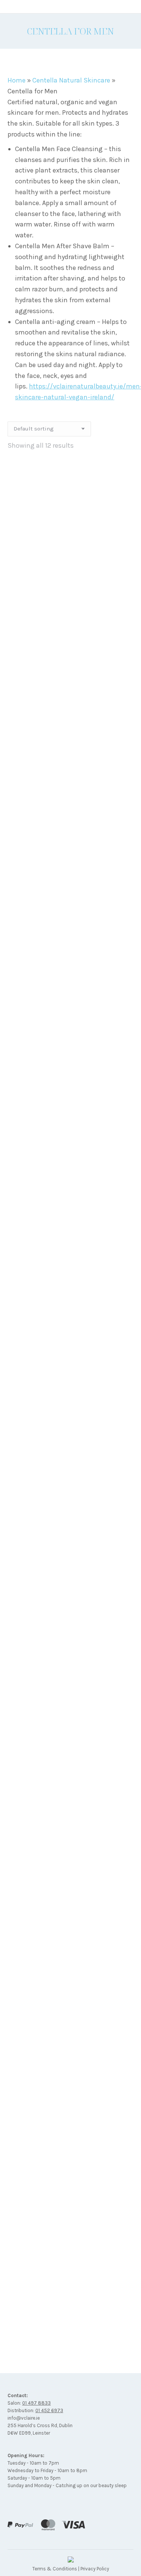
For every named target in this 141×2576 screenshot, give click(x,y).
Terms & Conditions (55, 2569)
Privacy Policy (95, 2569)
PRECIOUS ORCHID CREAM (71, 1877)
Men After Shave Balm (70, 1398)
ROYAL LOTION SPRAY (70, 2167)
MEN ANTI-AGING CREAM (71, 1558)
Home (17, 80)
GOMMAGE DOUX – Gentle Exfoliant (70, 1080)
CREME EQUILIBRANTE (70, 761)
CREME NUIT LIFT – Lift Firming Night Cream (70, 921)
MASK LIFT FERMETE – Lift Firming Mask (71, 1239)
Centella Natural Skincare (71, 80)
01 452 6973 (49, 2410)
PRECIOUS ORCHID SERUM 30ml (71, 2008)
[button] (124, 576)
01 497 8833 (36, 2403)
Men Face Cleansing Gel (71, 1717)
